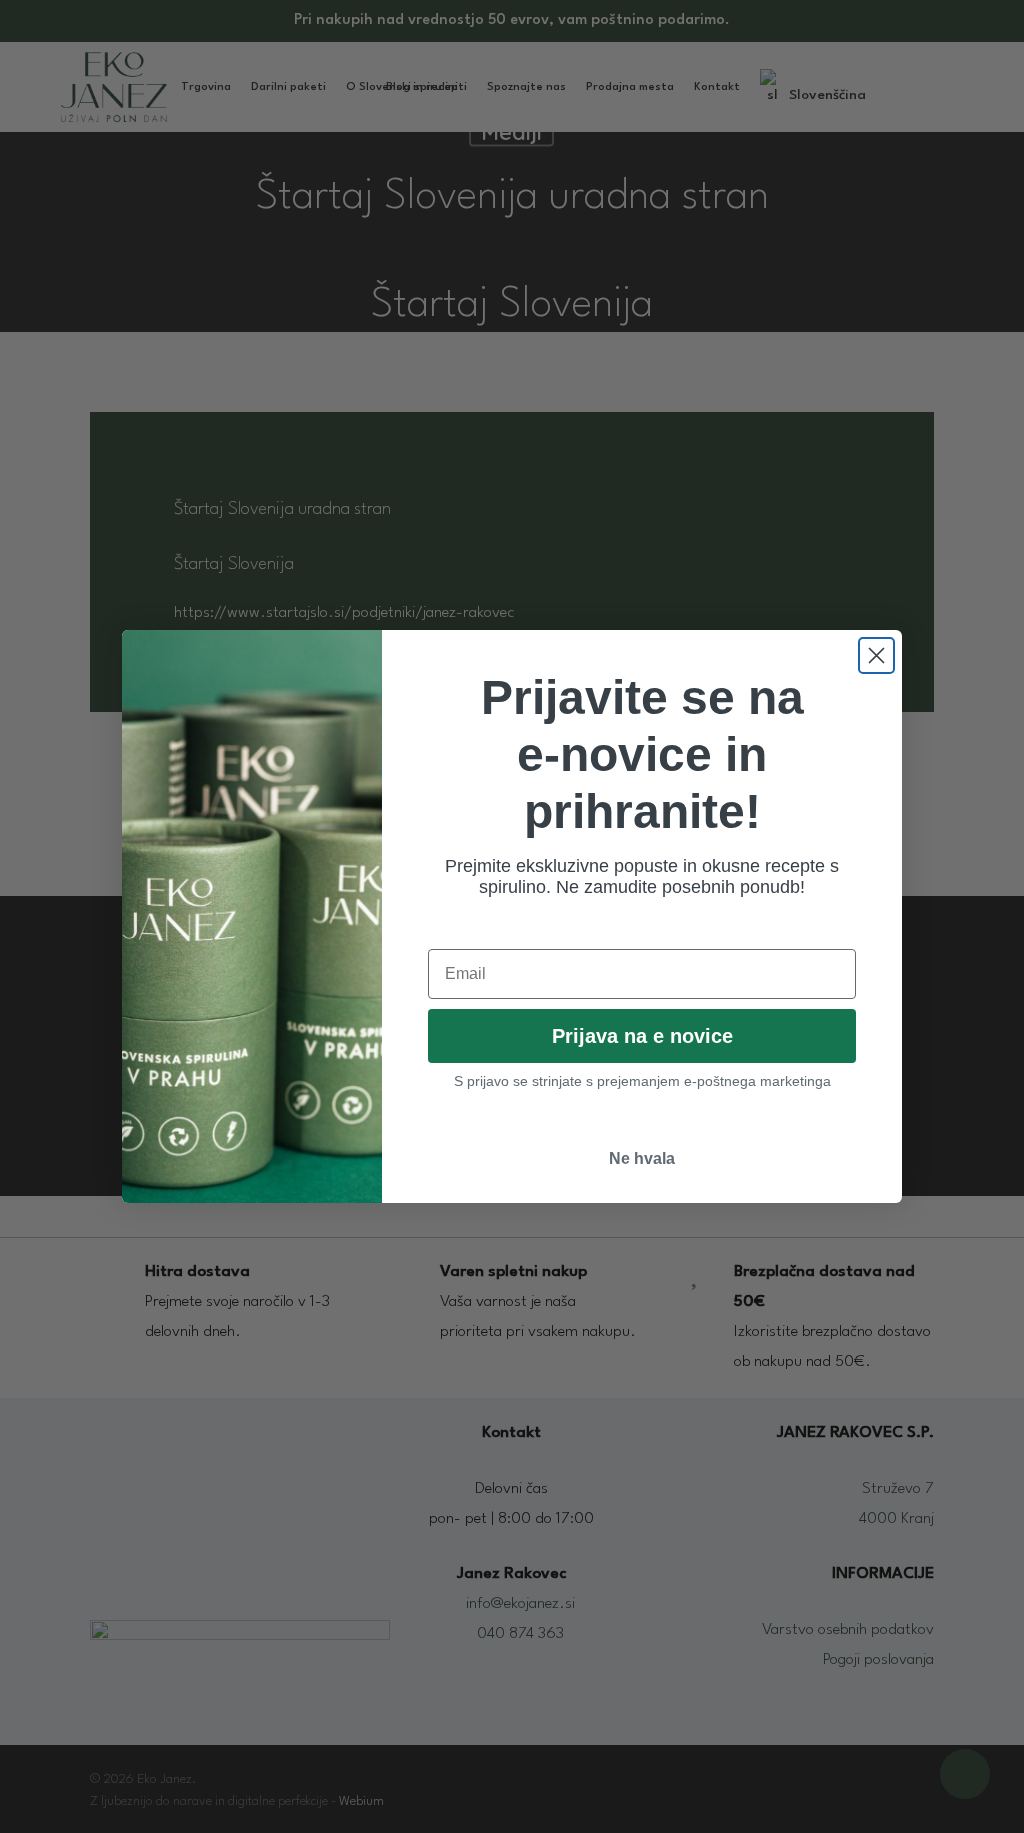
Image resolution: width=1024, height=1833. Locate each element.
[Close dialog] (876, 655)
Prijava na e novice (642, 1036)
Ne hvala (642, 1158)
